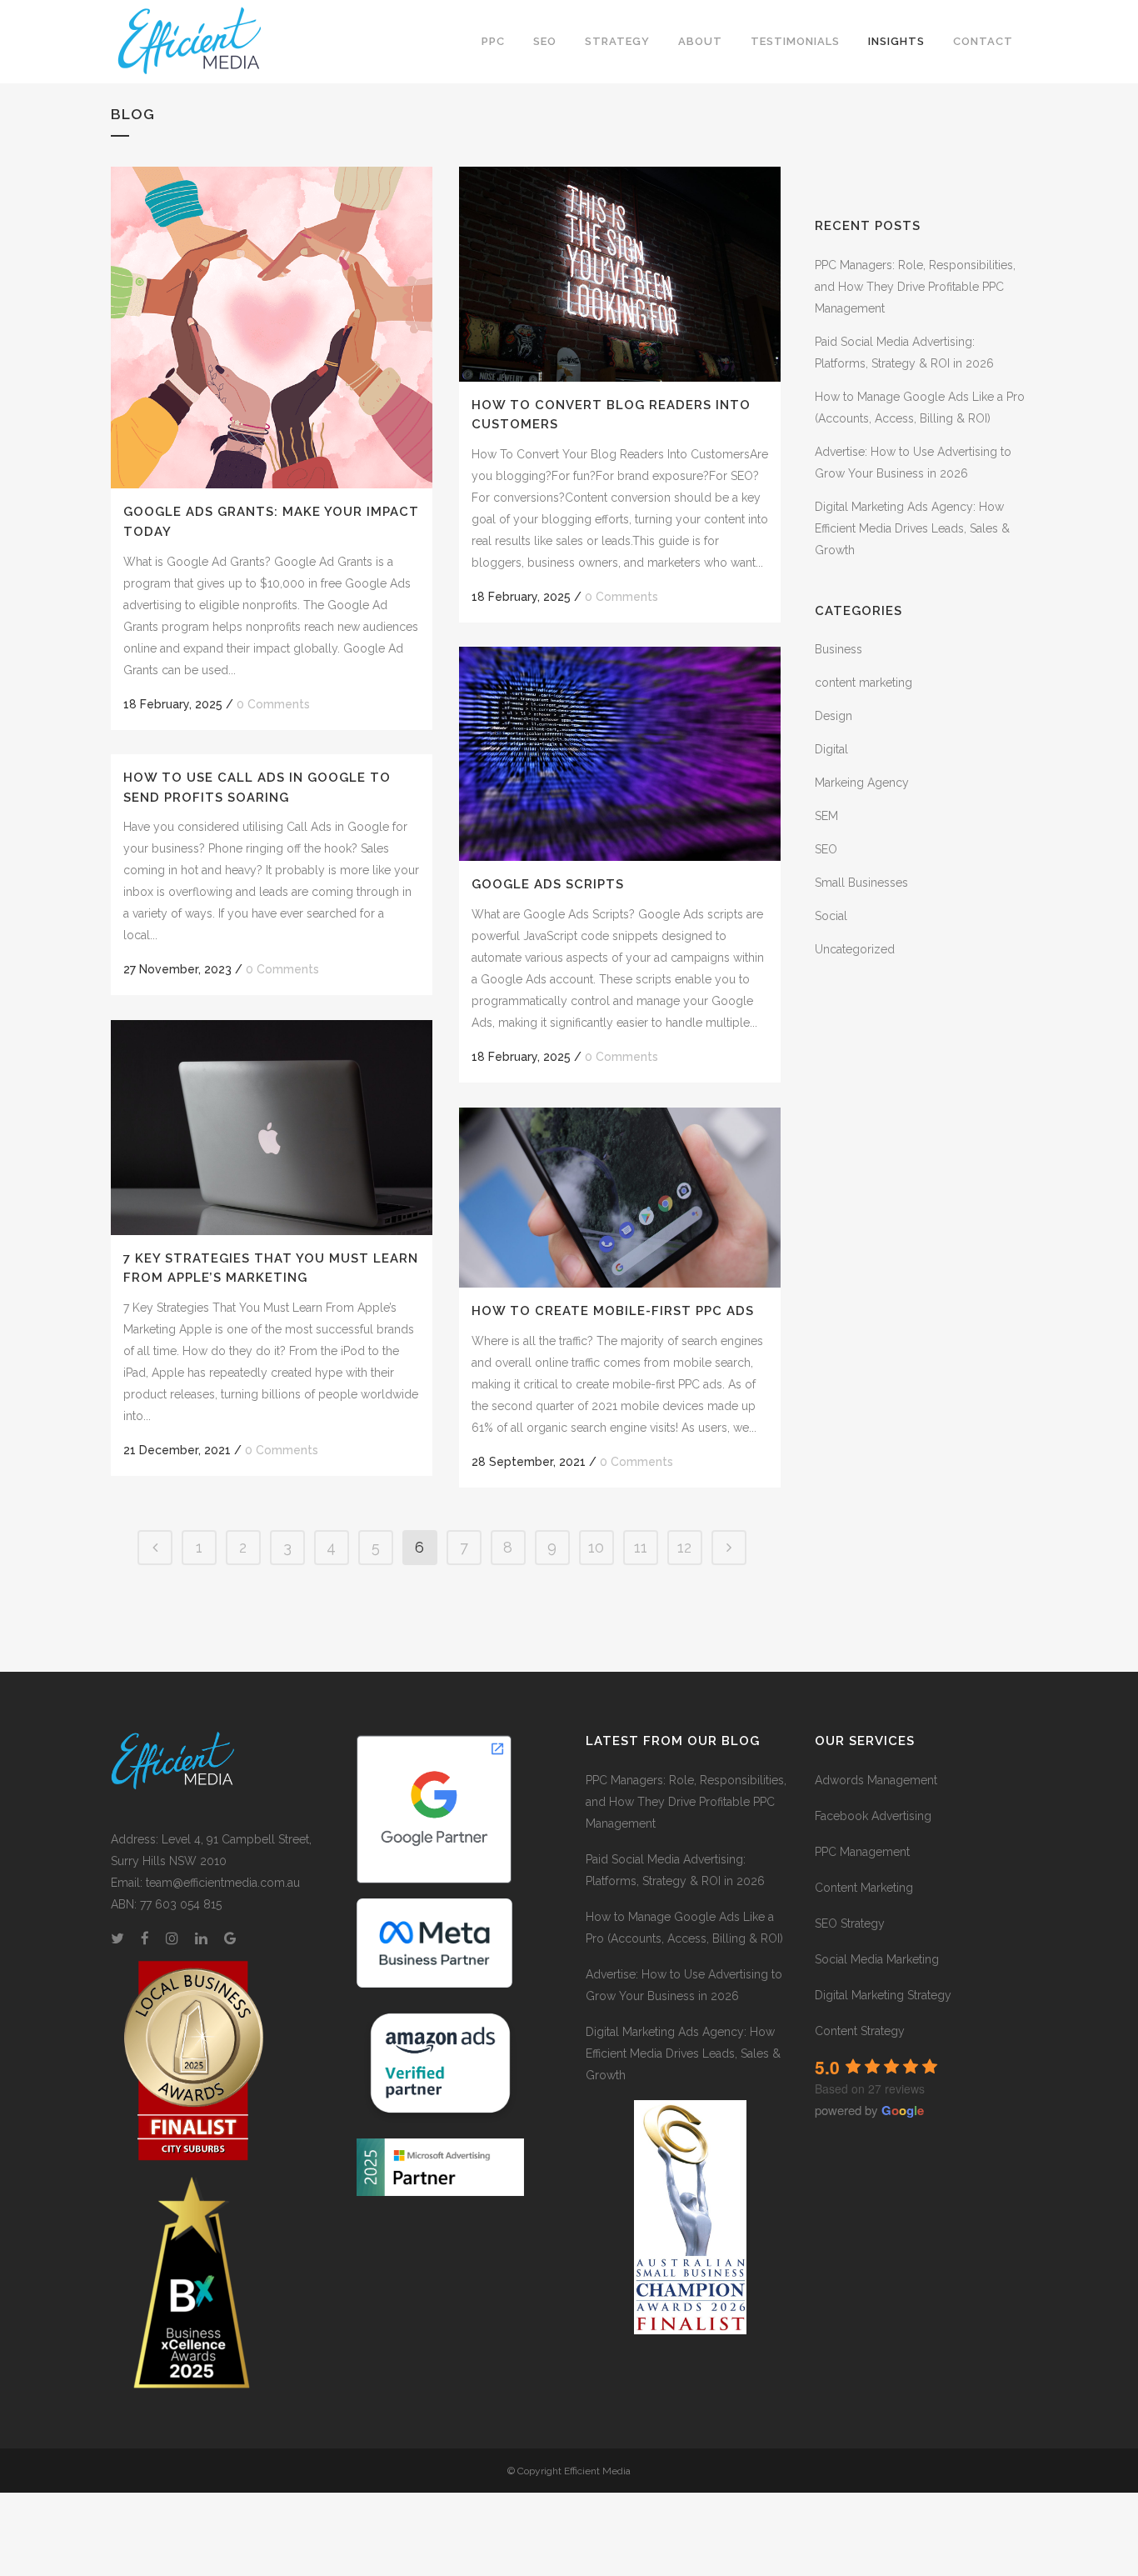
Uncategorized (855, 949)
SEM (826, 816)
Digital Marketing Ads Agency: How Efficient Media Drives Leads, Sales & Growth (912, 528)
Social (831, 916)
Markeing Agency (862, 783)
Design (834, 716)
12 (684, 1547)
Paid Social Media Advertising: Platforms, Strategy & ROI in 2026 (675, 1870)
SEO (826, 849)
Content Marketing (864, 1888)
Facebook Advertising (873, 1816)
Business (839, 649)
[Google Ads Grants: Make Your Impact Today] (272, 328)
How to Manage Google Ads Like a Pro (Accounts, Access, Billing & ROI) (684, 1928)
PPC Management (862, 1852)
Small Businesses (861, 883)
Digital (831, 749)
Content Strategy (860, 2031)
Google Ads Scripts (548, 884)
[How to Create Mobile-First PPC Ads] (620, 1198)
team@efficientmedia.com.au (223, 1883)
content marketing (863, 683)
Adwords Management (876, 1780)
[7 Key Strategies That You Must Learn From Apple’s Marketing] (272, 1128)
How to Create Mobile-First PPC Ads (613, 1311)
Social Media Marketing (877, 1959)
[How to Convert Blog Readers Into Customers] (620, 274)
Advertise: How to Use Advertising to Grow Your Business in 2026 (684, 1985)
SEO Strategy (850, 1923)
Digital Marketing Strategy (883, 1995)
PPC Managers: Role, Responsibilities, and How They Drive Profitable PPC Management (915, 287)
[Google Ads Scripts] (620, 754)
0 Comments (273, 704)
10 (596, 1547)
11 (641, 1547)
